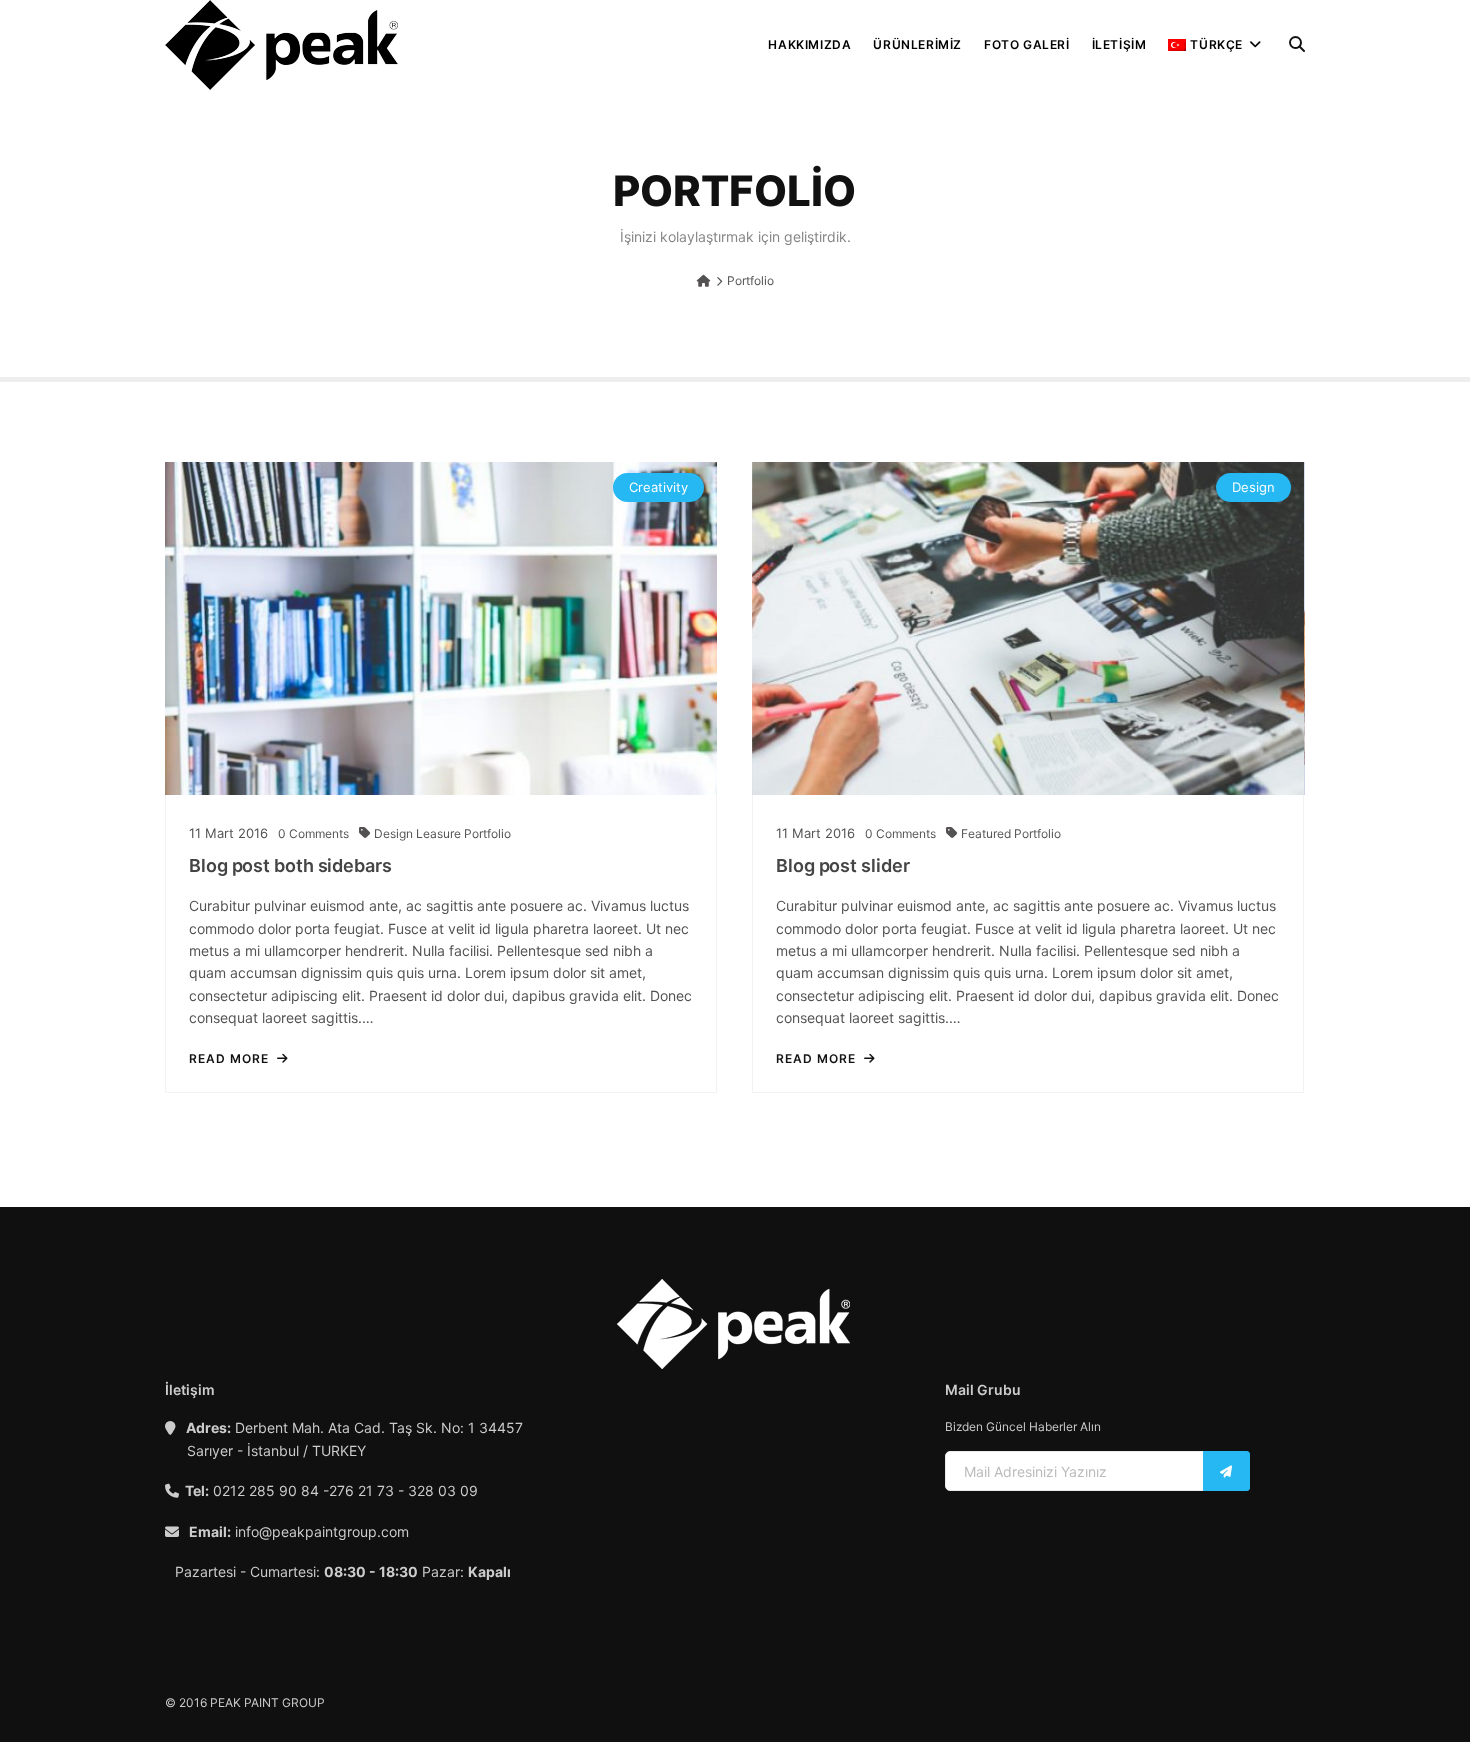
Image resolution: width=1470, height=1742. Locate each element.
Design (395, 833)
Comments (313, 833)
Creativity (658, 487)
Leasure (440, 833)
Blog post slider (842, 865)
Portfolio (487, 833)
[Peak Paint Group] (281, 45)
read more (229, 1059)
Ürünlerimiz (917, 44)
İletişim (1119, 44)
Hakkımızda (809, 44)
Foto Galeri (1027, 44)
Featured (987, 833)
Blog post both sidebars (290, 865)
